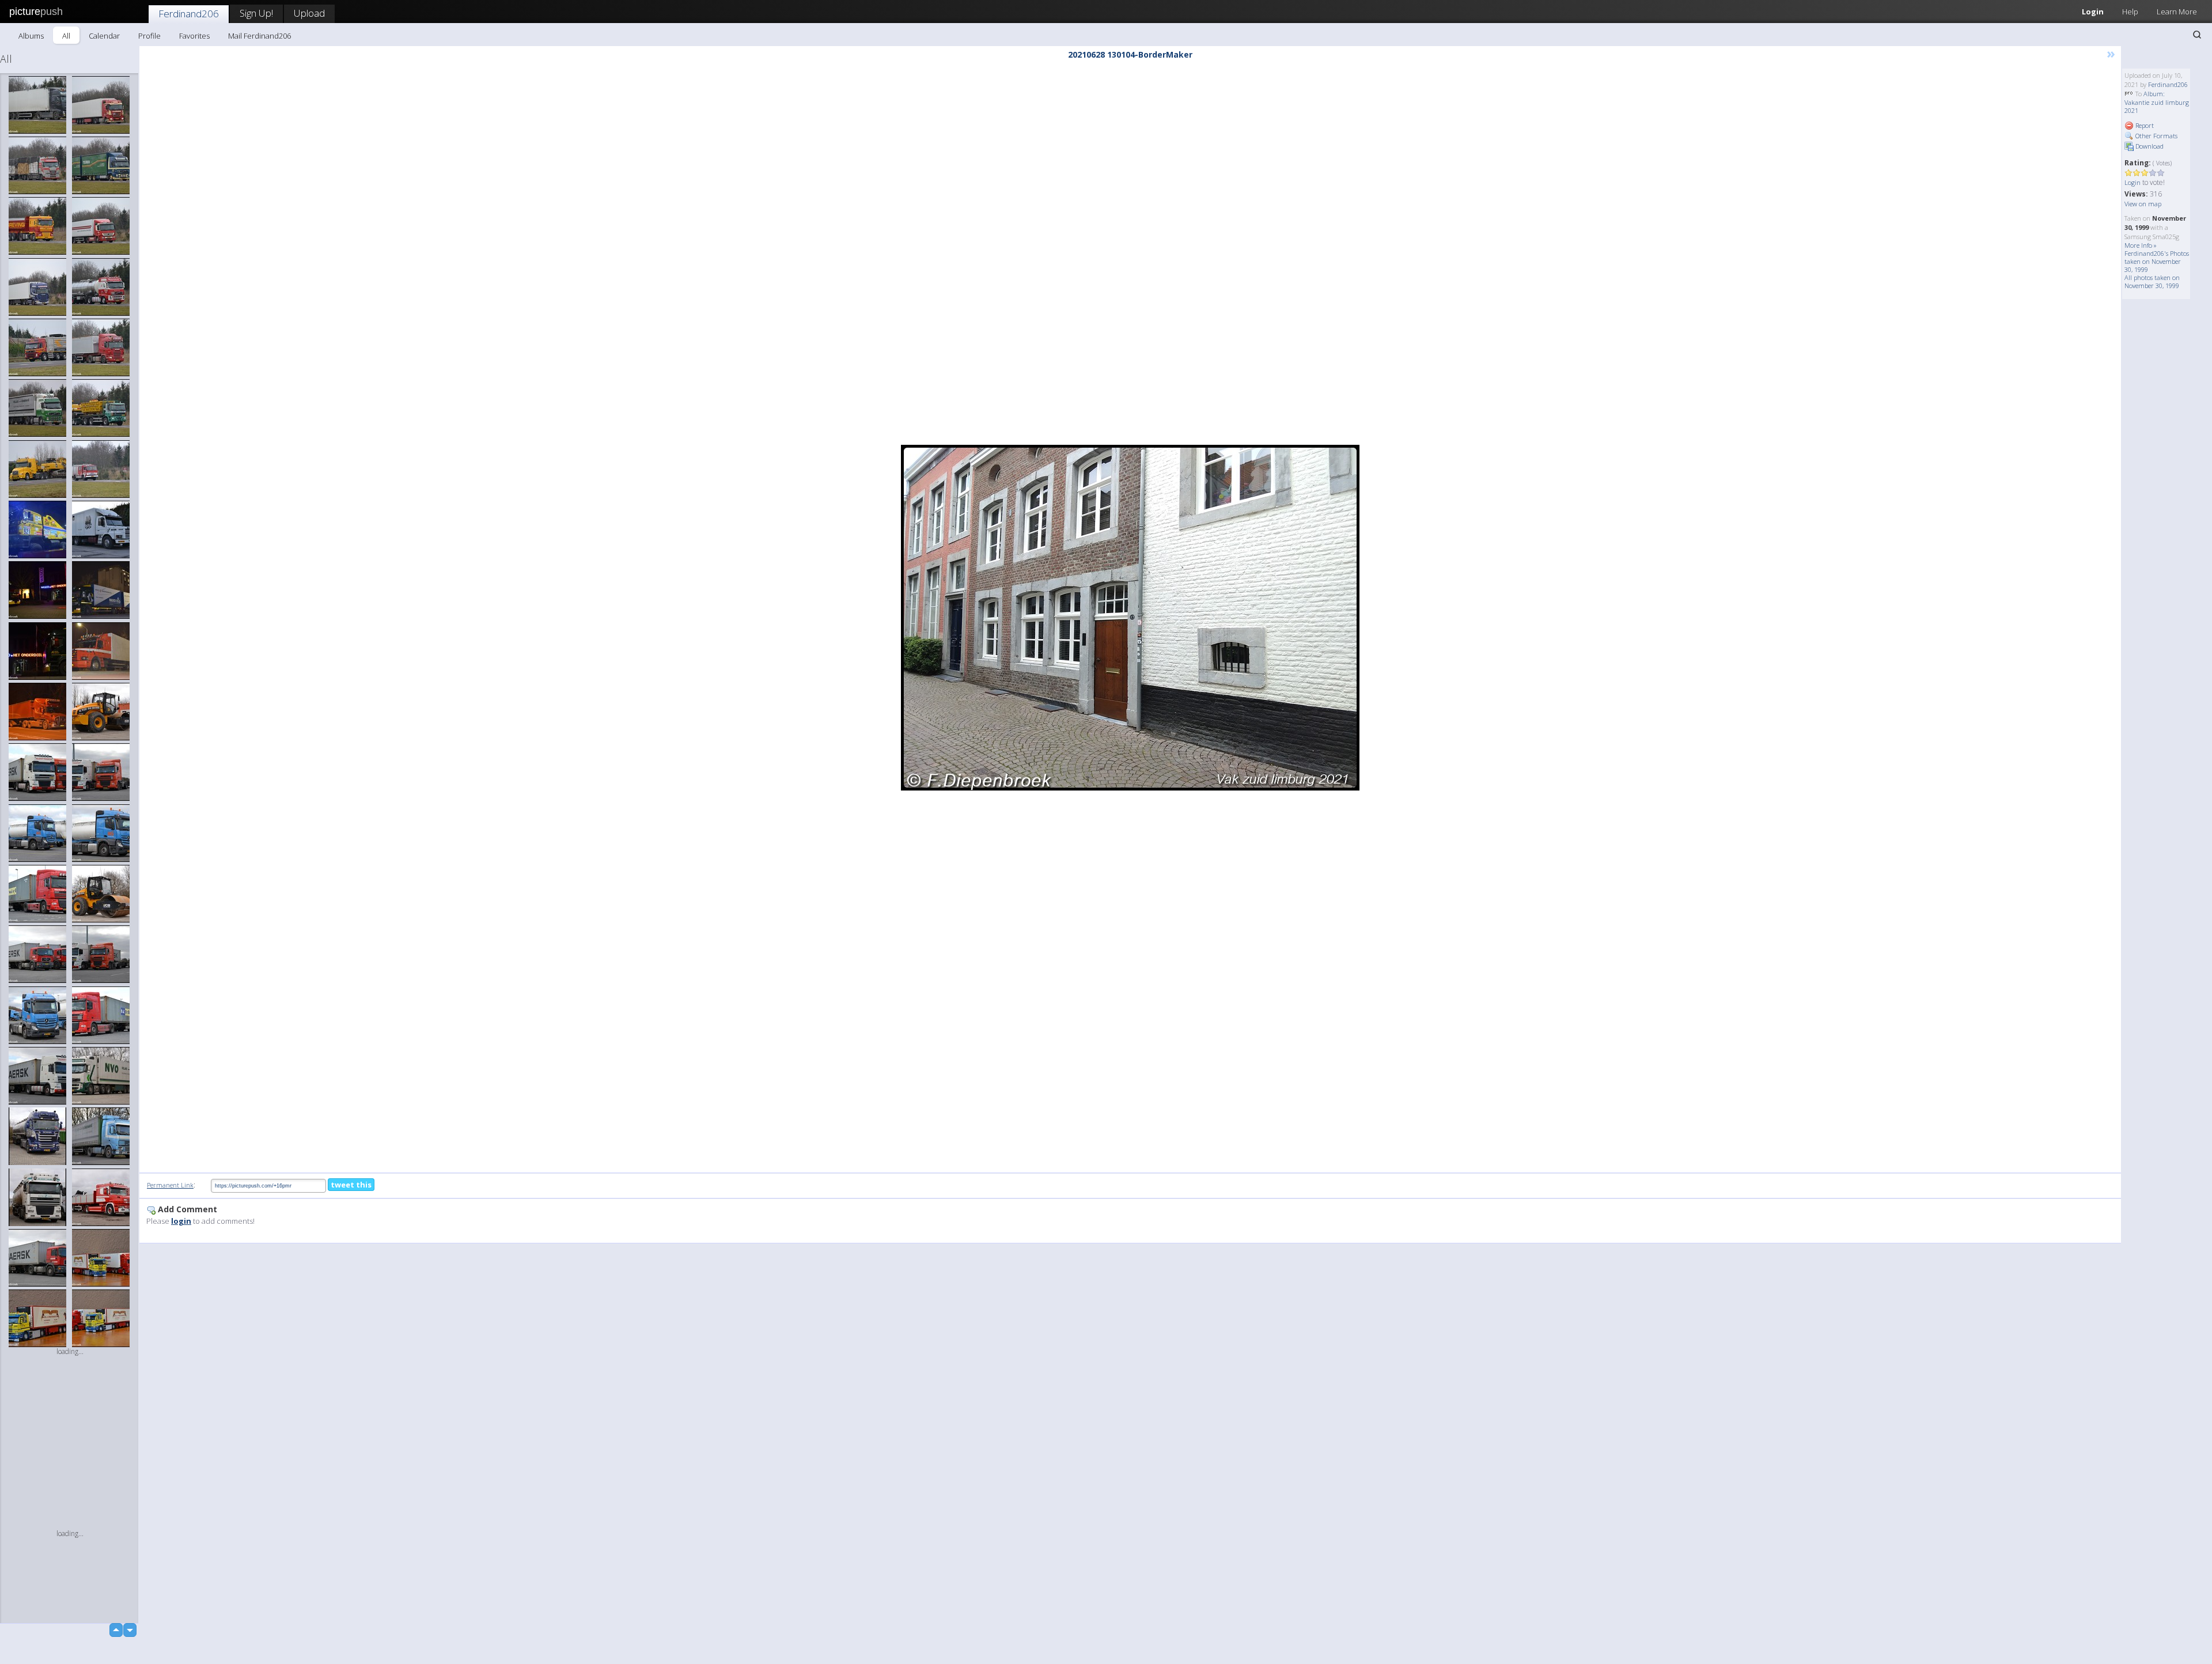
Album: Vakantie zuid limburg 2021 (2157, 102)
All (66, 36)
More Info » (2141, 245)
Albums (31, 36)
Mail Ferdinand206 (260, 36)
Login (2093, 12)
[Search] (2197, 35)
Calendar (104, 36)
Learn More (2177, 12)
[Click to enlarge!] (1130, 618)
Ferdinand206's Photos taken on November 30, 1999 (2157, 261)
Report (2144, 125)
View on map (2143, 204)
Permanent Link (170, 1185)
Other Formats (2156, 136)
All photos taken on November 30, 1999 (2152, 281)
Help (2130, 12)
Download (2149, 146)
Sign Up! (256, 13)
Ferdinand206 (189, 14)
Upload (309, 13)
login (181, 1221)
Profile (149, 36)
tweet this (351, 1185)
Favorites (194, 36)
